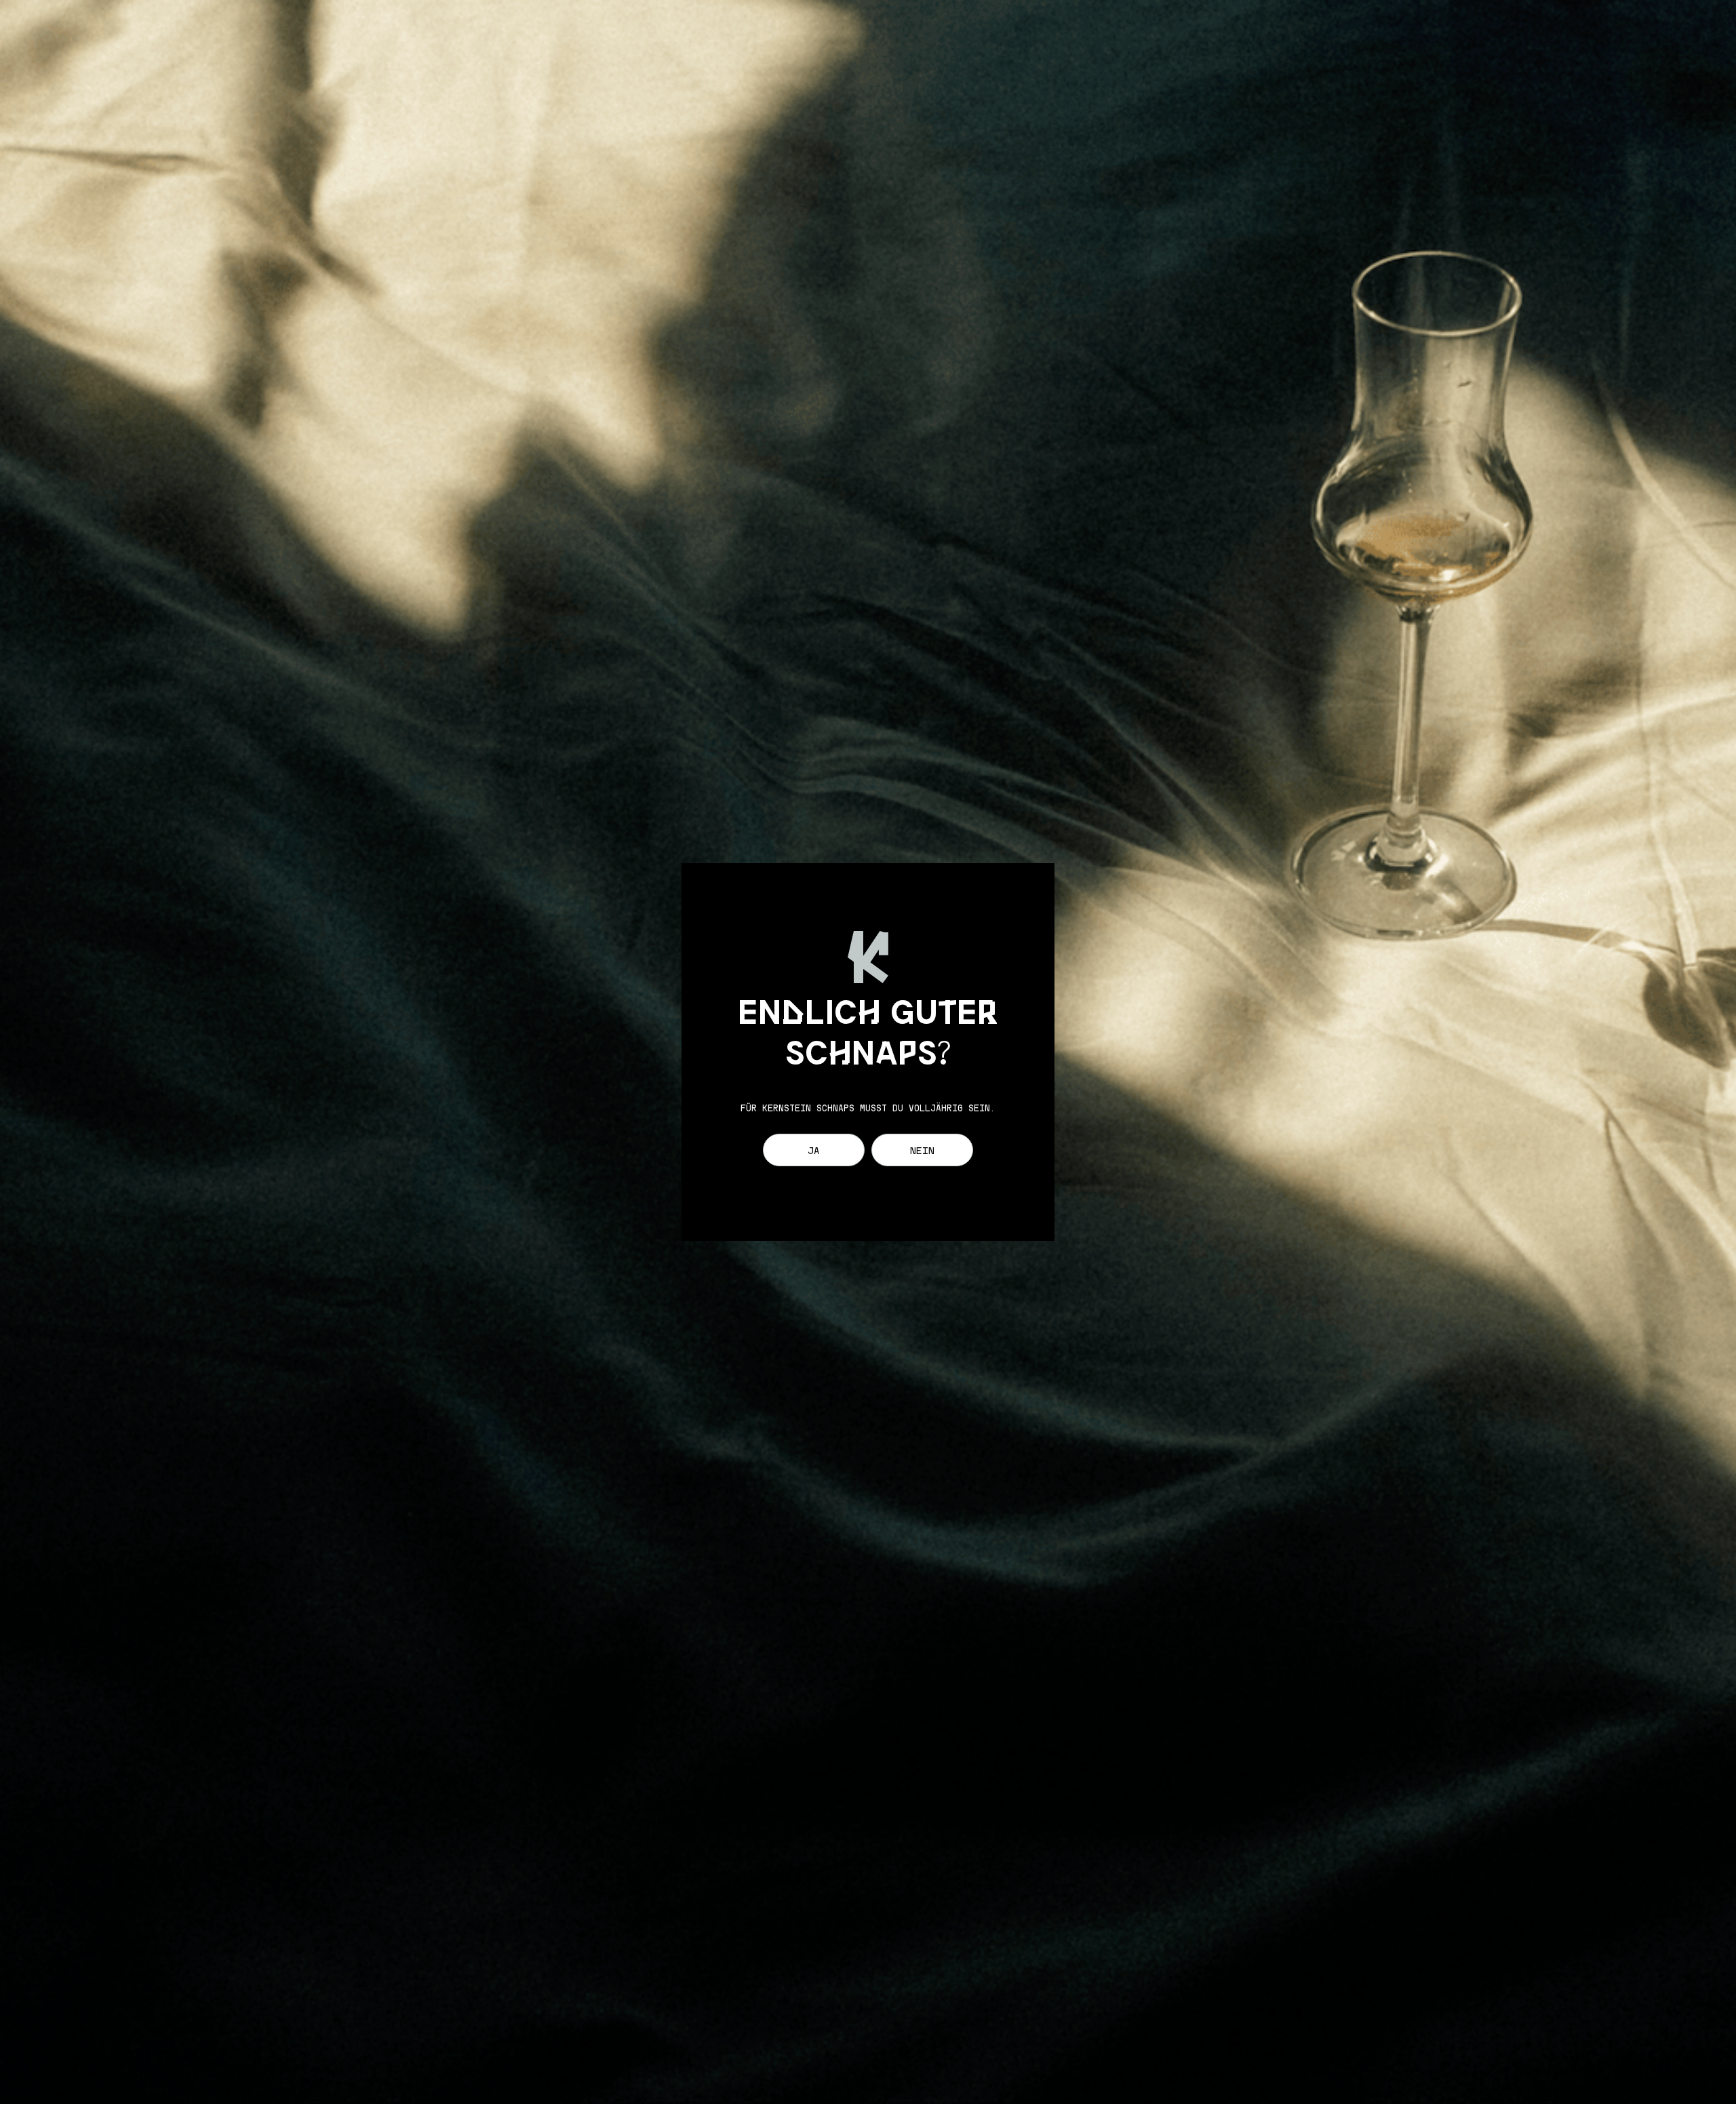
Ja (814, 1152)
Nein (922, 1152)
